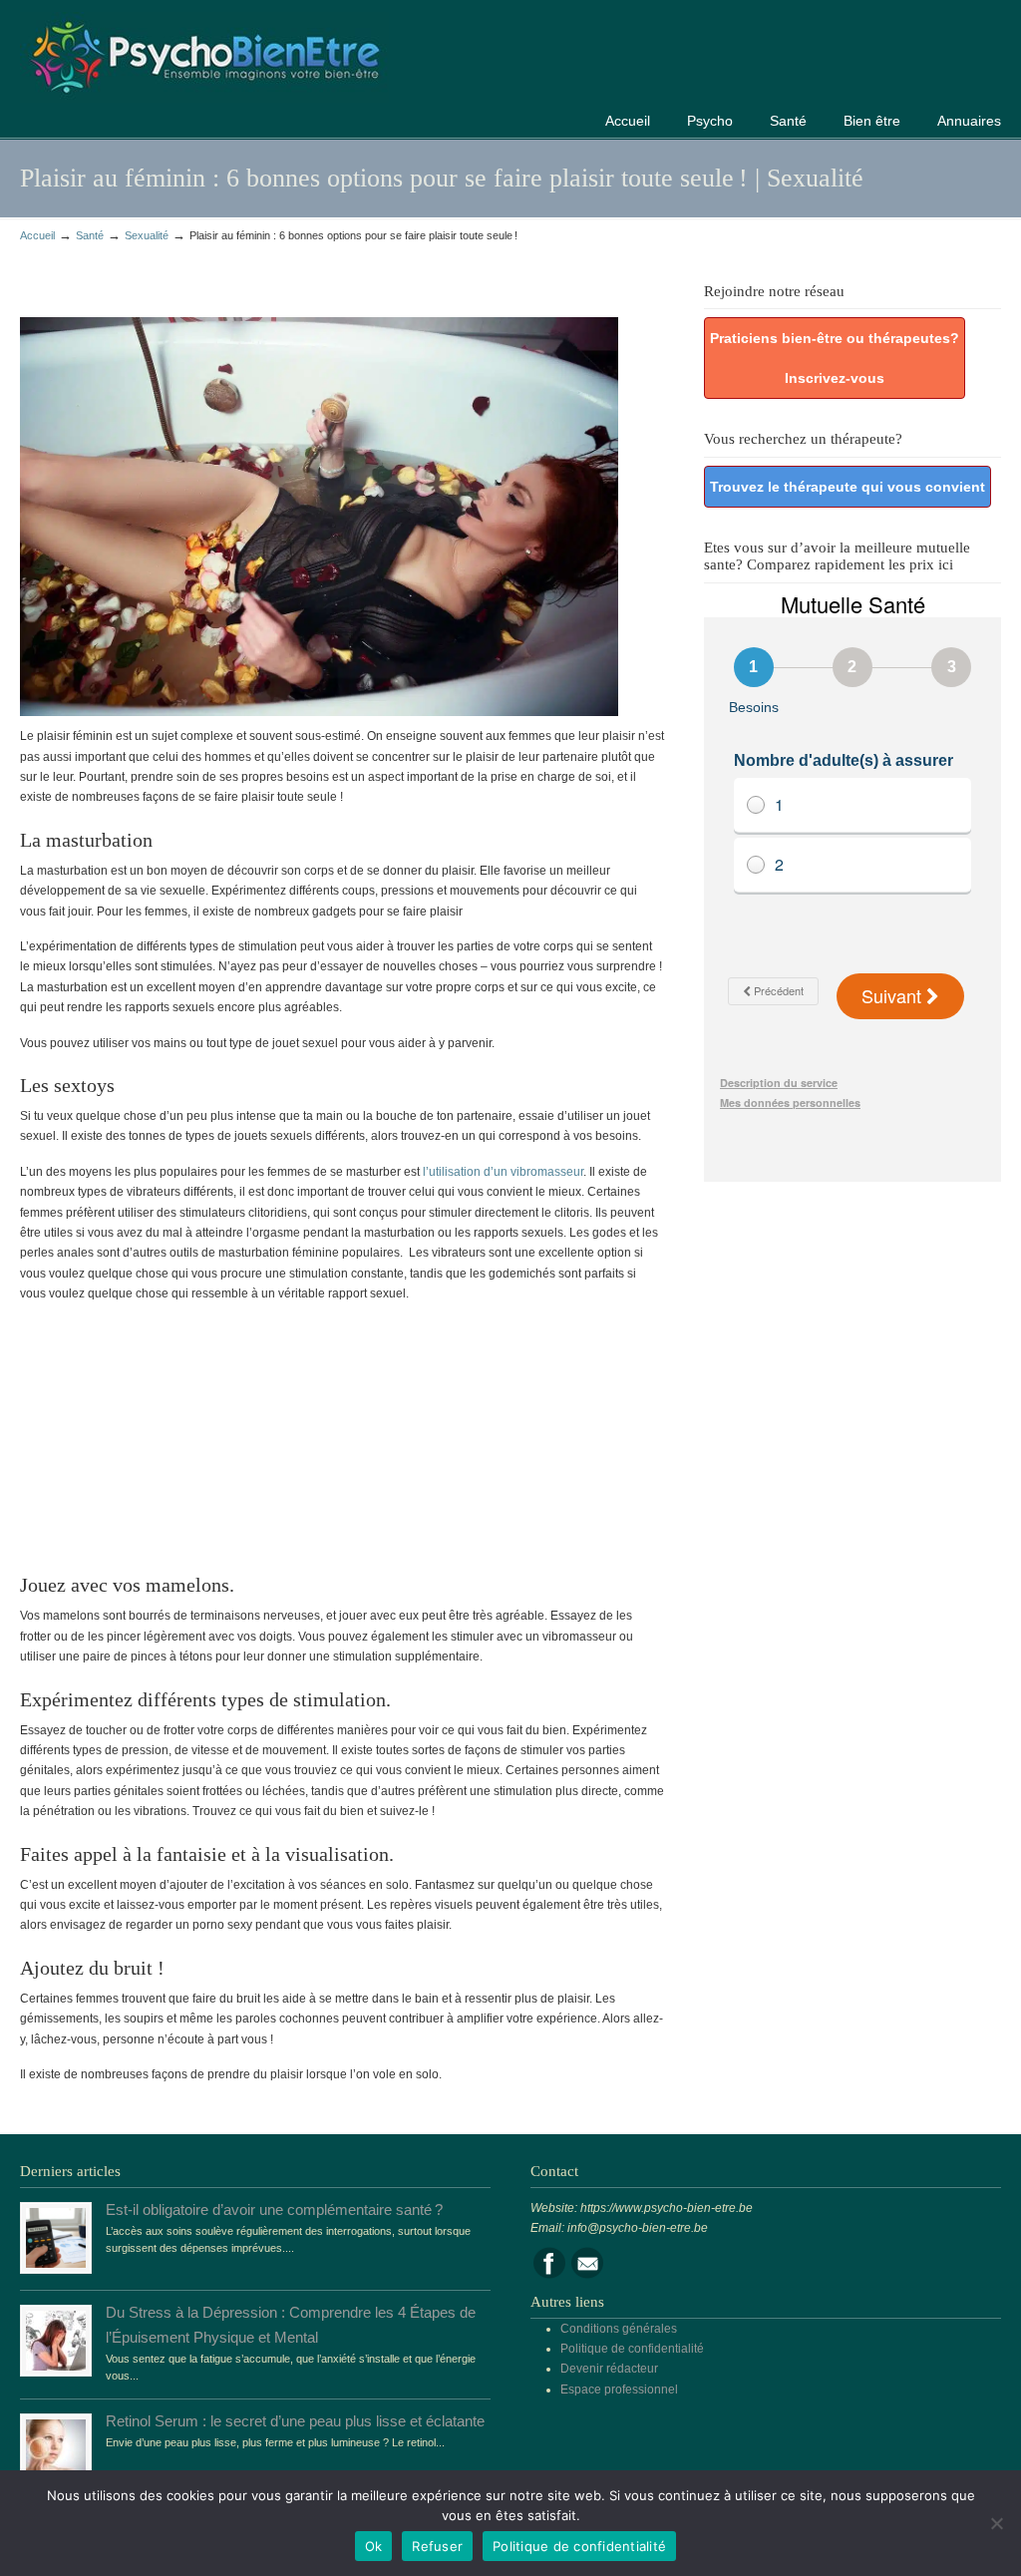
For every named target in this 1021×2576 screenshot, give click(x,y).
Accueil (37, 235)
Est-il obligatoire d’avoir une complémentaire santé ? (274, 2210)
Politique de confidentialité (632, 2349)
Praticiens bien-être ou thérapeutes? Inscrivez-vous (835, 358)
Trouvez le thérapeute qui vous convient (848, 487)
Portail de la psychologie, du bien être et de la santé (204, 54)
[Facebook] (549, 2275)
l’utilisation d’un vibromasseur (503, 1172)
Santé (90, 235)
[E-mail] (587, 2275)
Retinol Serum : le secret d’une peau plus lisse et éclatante (295, 2421)
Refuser (437, 2546)
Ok (374, 2546)
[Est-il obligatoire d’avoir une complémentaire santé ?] (56, 2264)
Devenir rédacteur (609, 2369)
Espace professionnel (619, 2390)
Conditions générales (619, 2329)
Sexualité (147, 235)
